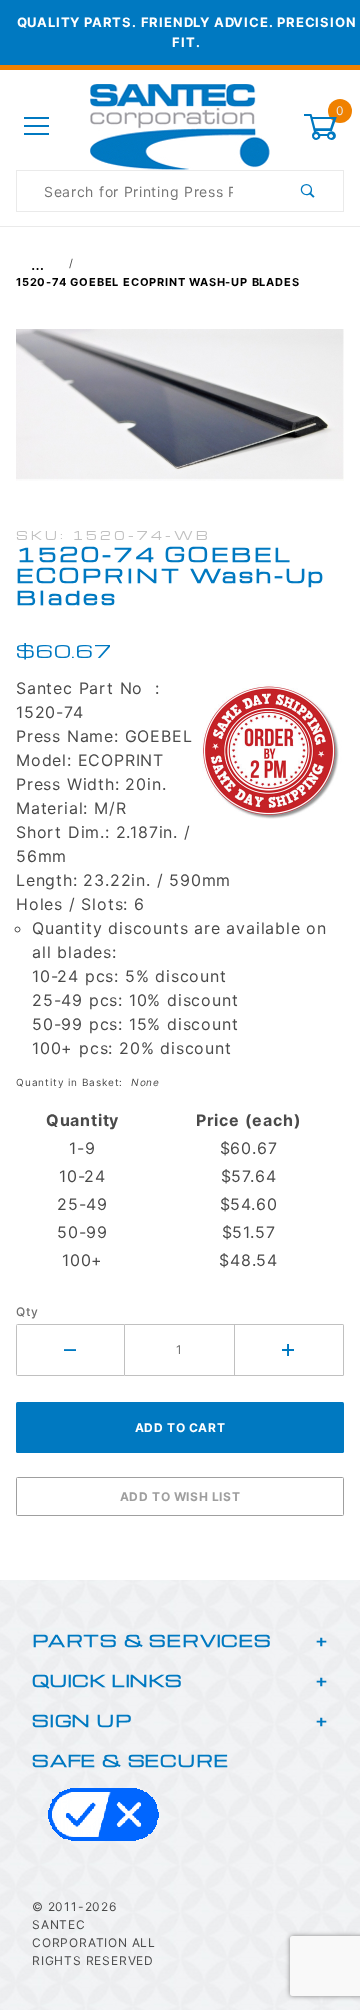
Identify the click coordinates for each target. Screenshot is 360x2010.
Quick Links (107, 1679)
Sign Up (82, 1719)
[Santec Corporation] (180, 125)
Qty (27, 1311)
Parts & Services (152, 1639)
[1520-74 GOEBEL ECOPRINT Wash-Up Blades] (180, 415)
